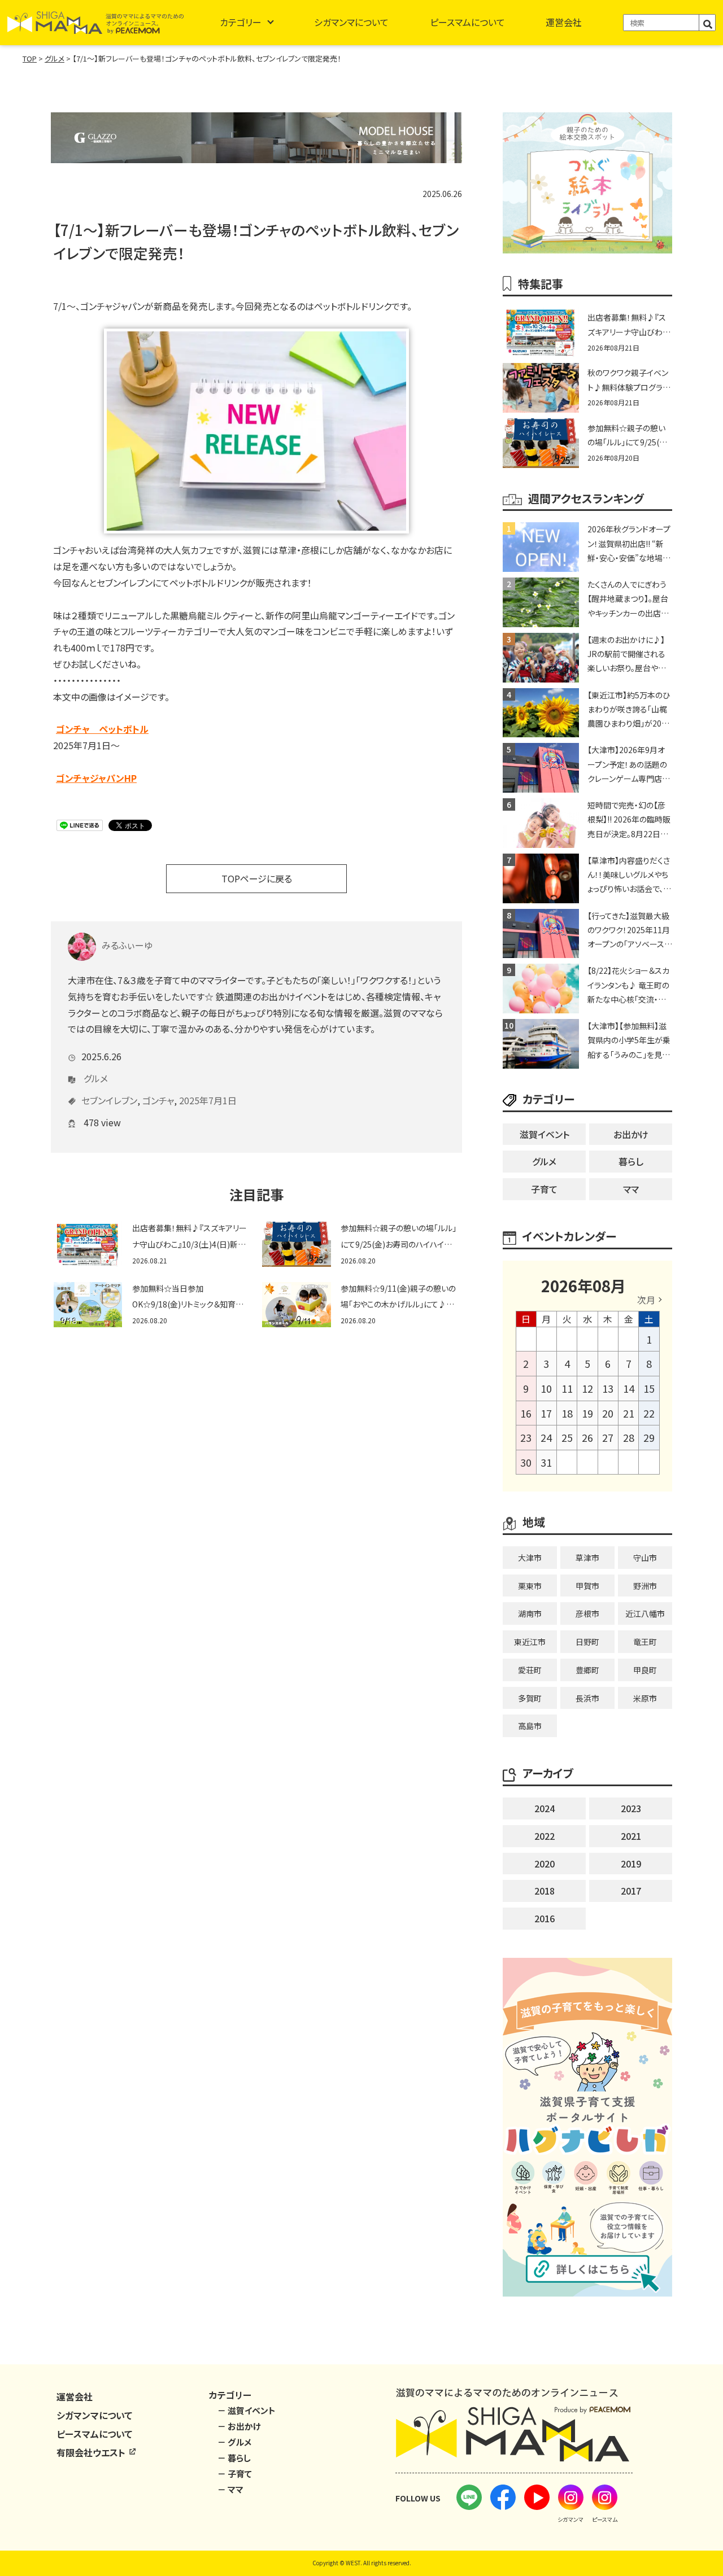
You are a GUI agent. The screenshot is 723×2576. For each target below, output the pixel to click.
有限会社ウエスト (92, 2452)
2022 (545, 1836)
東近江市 (530, 1642)
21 (629, 1413)
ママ (631, 1189)
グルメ (96, 1078)
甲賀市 (587, 1586)
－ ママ (230, 2489)
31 (546, 1462)
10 (546, 1388)
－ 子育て (235, 2474)
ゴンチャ (158, 1100)
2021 (631, 1836)
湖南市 (530, 1613)
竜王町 (645, 1642)
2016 (545, 1918)
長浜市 (587, 1698)
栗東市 (530, 1586)
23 (526, 1437)
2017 (631, 1891)
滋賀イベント (545, 1134)
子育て (544, 1189)
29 (649, 1437)
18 (567, 1413)
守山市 (645, 1558)
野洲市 (645, 1586)
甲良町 (645, 1670)
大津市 (530, 1558)
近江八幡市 (645, 1613)
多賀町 (530, 1698)
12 (587, 1388)
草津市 (587, 1558)
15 (649, 1388)
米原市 (645, 1698)
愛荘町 (530, 1670)
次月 (646, 1300)
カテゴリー (241, 22)
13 (608, 1388)
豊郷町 (587, 1670)
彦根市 (587, 1613)
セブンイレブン (109, 1100)
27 (608, 1437)
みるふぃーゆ (127, 945)
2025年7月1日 (208, 1100)
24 (546, 1437)
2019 (631, 1864)
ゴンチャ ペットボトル (102, 729)
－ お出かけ (239, 2426)
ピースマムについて (467, 22)
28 (629, 1437)
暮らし (631, 1161)
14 (629, 1388)
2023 (631, 1808)
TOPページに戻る (257, 878)
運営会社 (564, 22)
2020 (545, 1864)
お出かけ (631, 1134)
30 (526, 1462)
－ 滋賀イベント (247, 2410)
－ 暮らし (234, 2458)
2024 (545, 1808)
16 (526, 1413)
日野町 (587, 1642)
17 (546, 1413)
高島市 (530, 1726)
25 (567, 1437)
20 (608, 1413)
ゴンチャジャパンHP (96, 778)
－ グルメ (234, 2442)
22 (649, 1413)
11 (567, 1388)
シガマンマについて (351, 22)
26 (587, 1437)
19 (587, 1413)
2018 (545, 1891)
